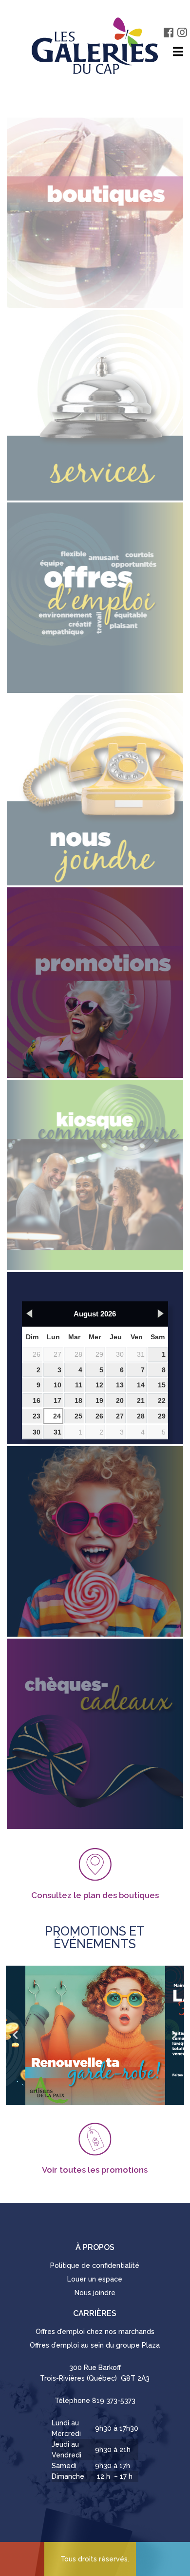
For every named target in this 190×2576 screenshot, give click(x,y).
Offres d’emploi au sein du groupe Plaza (95, 2345)
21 (141, 1400)
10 (57, 1385)
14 (141, 1385)
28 (78, 1354)
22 (162, 1400)
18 (78, 1400)
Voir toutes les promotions (95, 2170)
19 (99, 1400)
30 (120, 1354)
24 (57, 1416)
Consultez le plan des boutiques (95, 1895)
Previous (16, 2035)
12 (99, 1385)
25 (78, 1416)
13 (120, 1385)
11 (79, 1385)
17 (57, 1400)
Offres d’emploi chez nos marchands (95, 2332)
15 (162, 1385)
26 (37, 1354)
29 (99, 1354)
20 (120, 1400)
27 (57, 1354)
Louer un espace (95, 2279)
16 (37, 1400)
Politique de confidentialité (95, 2265)
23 (37, 1416)
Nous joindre (95, 2293)
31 (141, 1354)
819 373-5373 (114, 2401)
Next (174, 2035)
